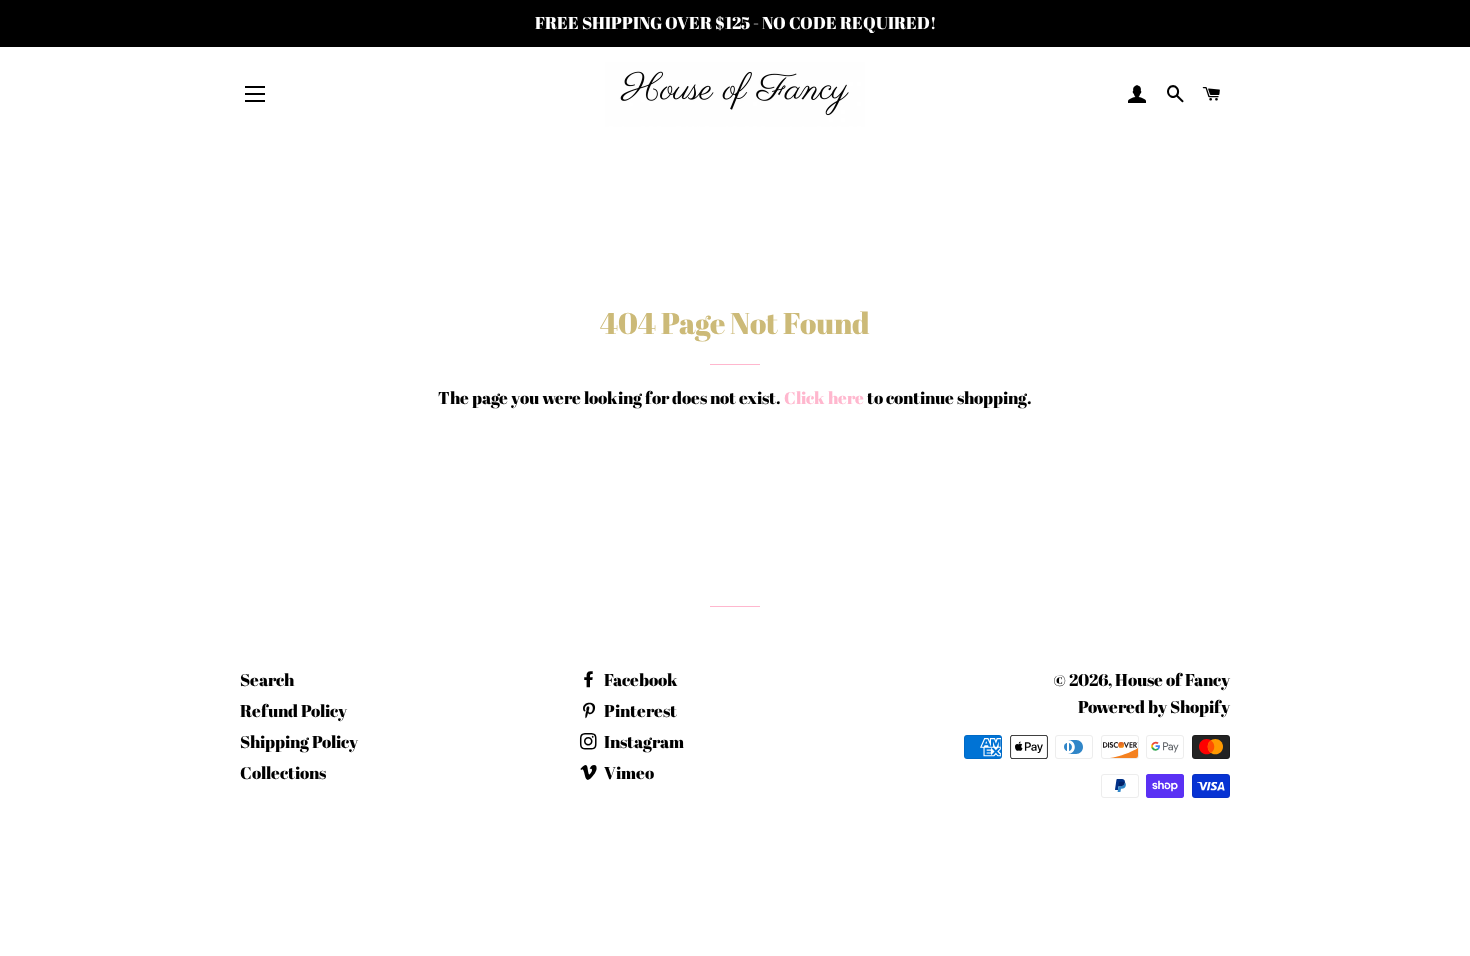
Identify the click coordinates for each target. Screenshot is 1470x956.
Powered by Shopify (1154, 706)
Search (267, 679)
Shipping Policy (299, 741)
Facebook (639, 679)
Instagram (642, 741)
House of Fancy (1172, 679)
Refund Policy (293, 710)
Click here (824, 397)
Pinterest (639, 710)
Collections (283, 772)
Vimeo (627, 772)
